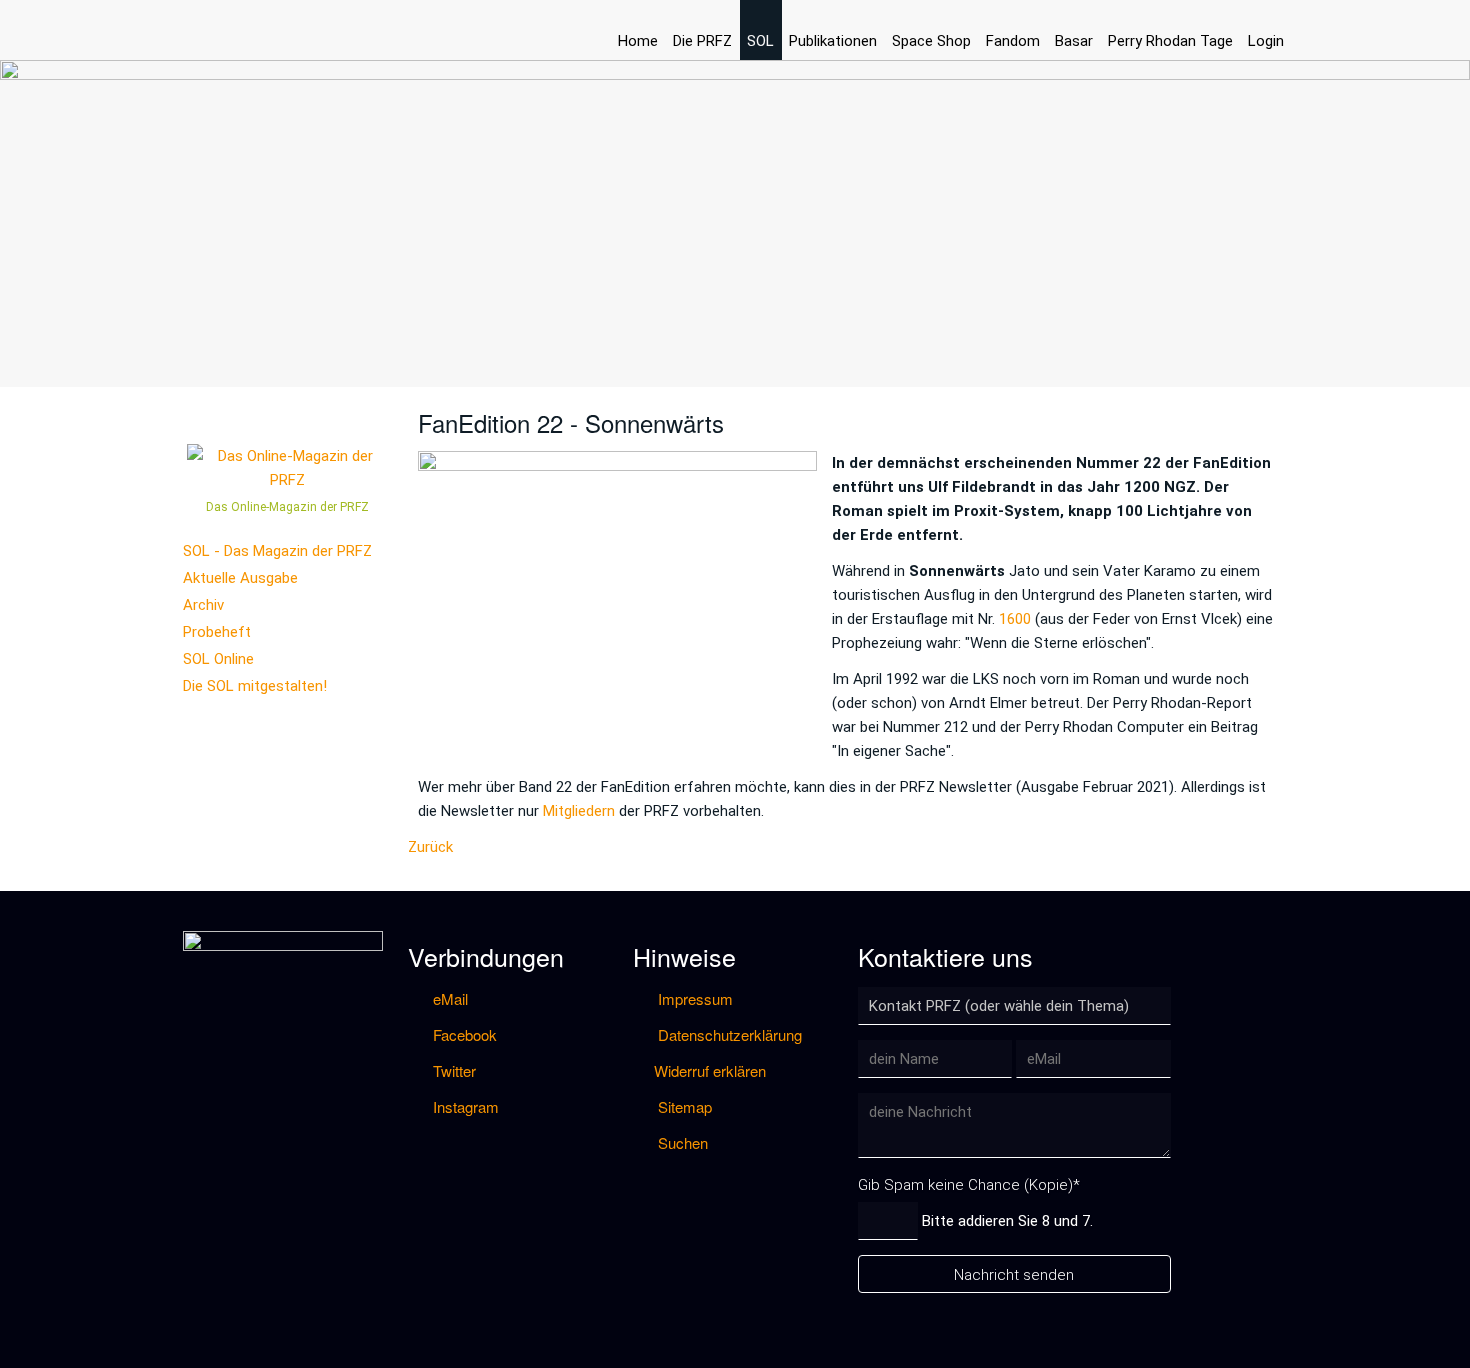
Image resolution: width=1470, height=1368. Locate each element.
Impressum (693, 998)
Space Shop (931, 41)
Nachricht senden (1014, 1275)
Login (1266, 41)
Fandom (1013, 41)
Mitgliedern (579, 811)
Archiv (203, 605)
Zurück (430, 847)
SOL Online (218, 659)
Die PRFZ (702, 41)
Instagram (464, 1106)
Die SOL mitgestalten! (255, 686)
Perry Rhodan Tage (1170, 41)
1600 (1015, 619)
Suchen (681, 1142)
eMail (448, 998)
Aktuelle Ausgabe (240, 578)
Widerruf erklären (710, 1070)
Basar (1074, 41)
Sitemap (683, 1106)
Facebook (463, 1034)
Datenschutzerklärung (728, 1034)
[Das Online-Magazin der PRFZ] (287, 467)
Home (638, 41)
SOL (760, 41)
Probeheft (217, 632)
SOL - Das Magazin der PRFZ (277, 551)
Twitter (452, 1070)
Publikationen (833, 41)
